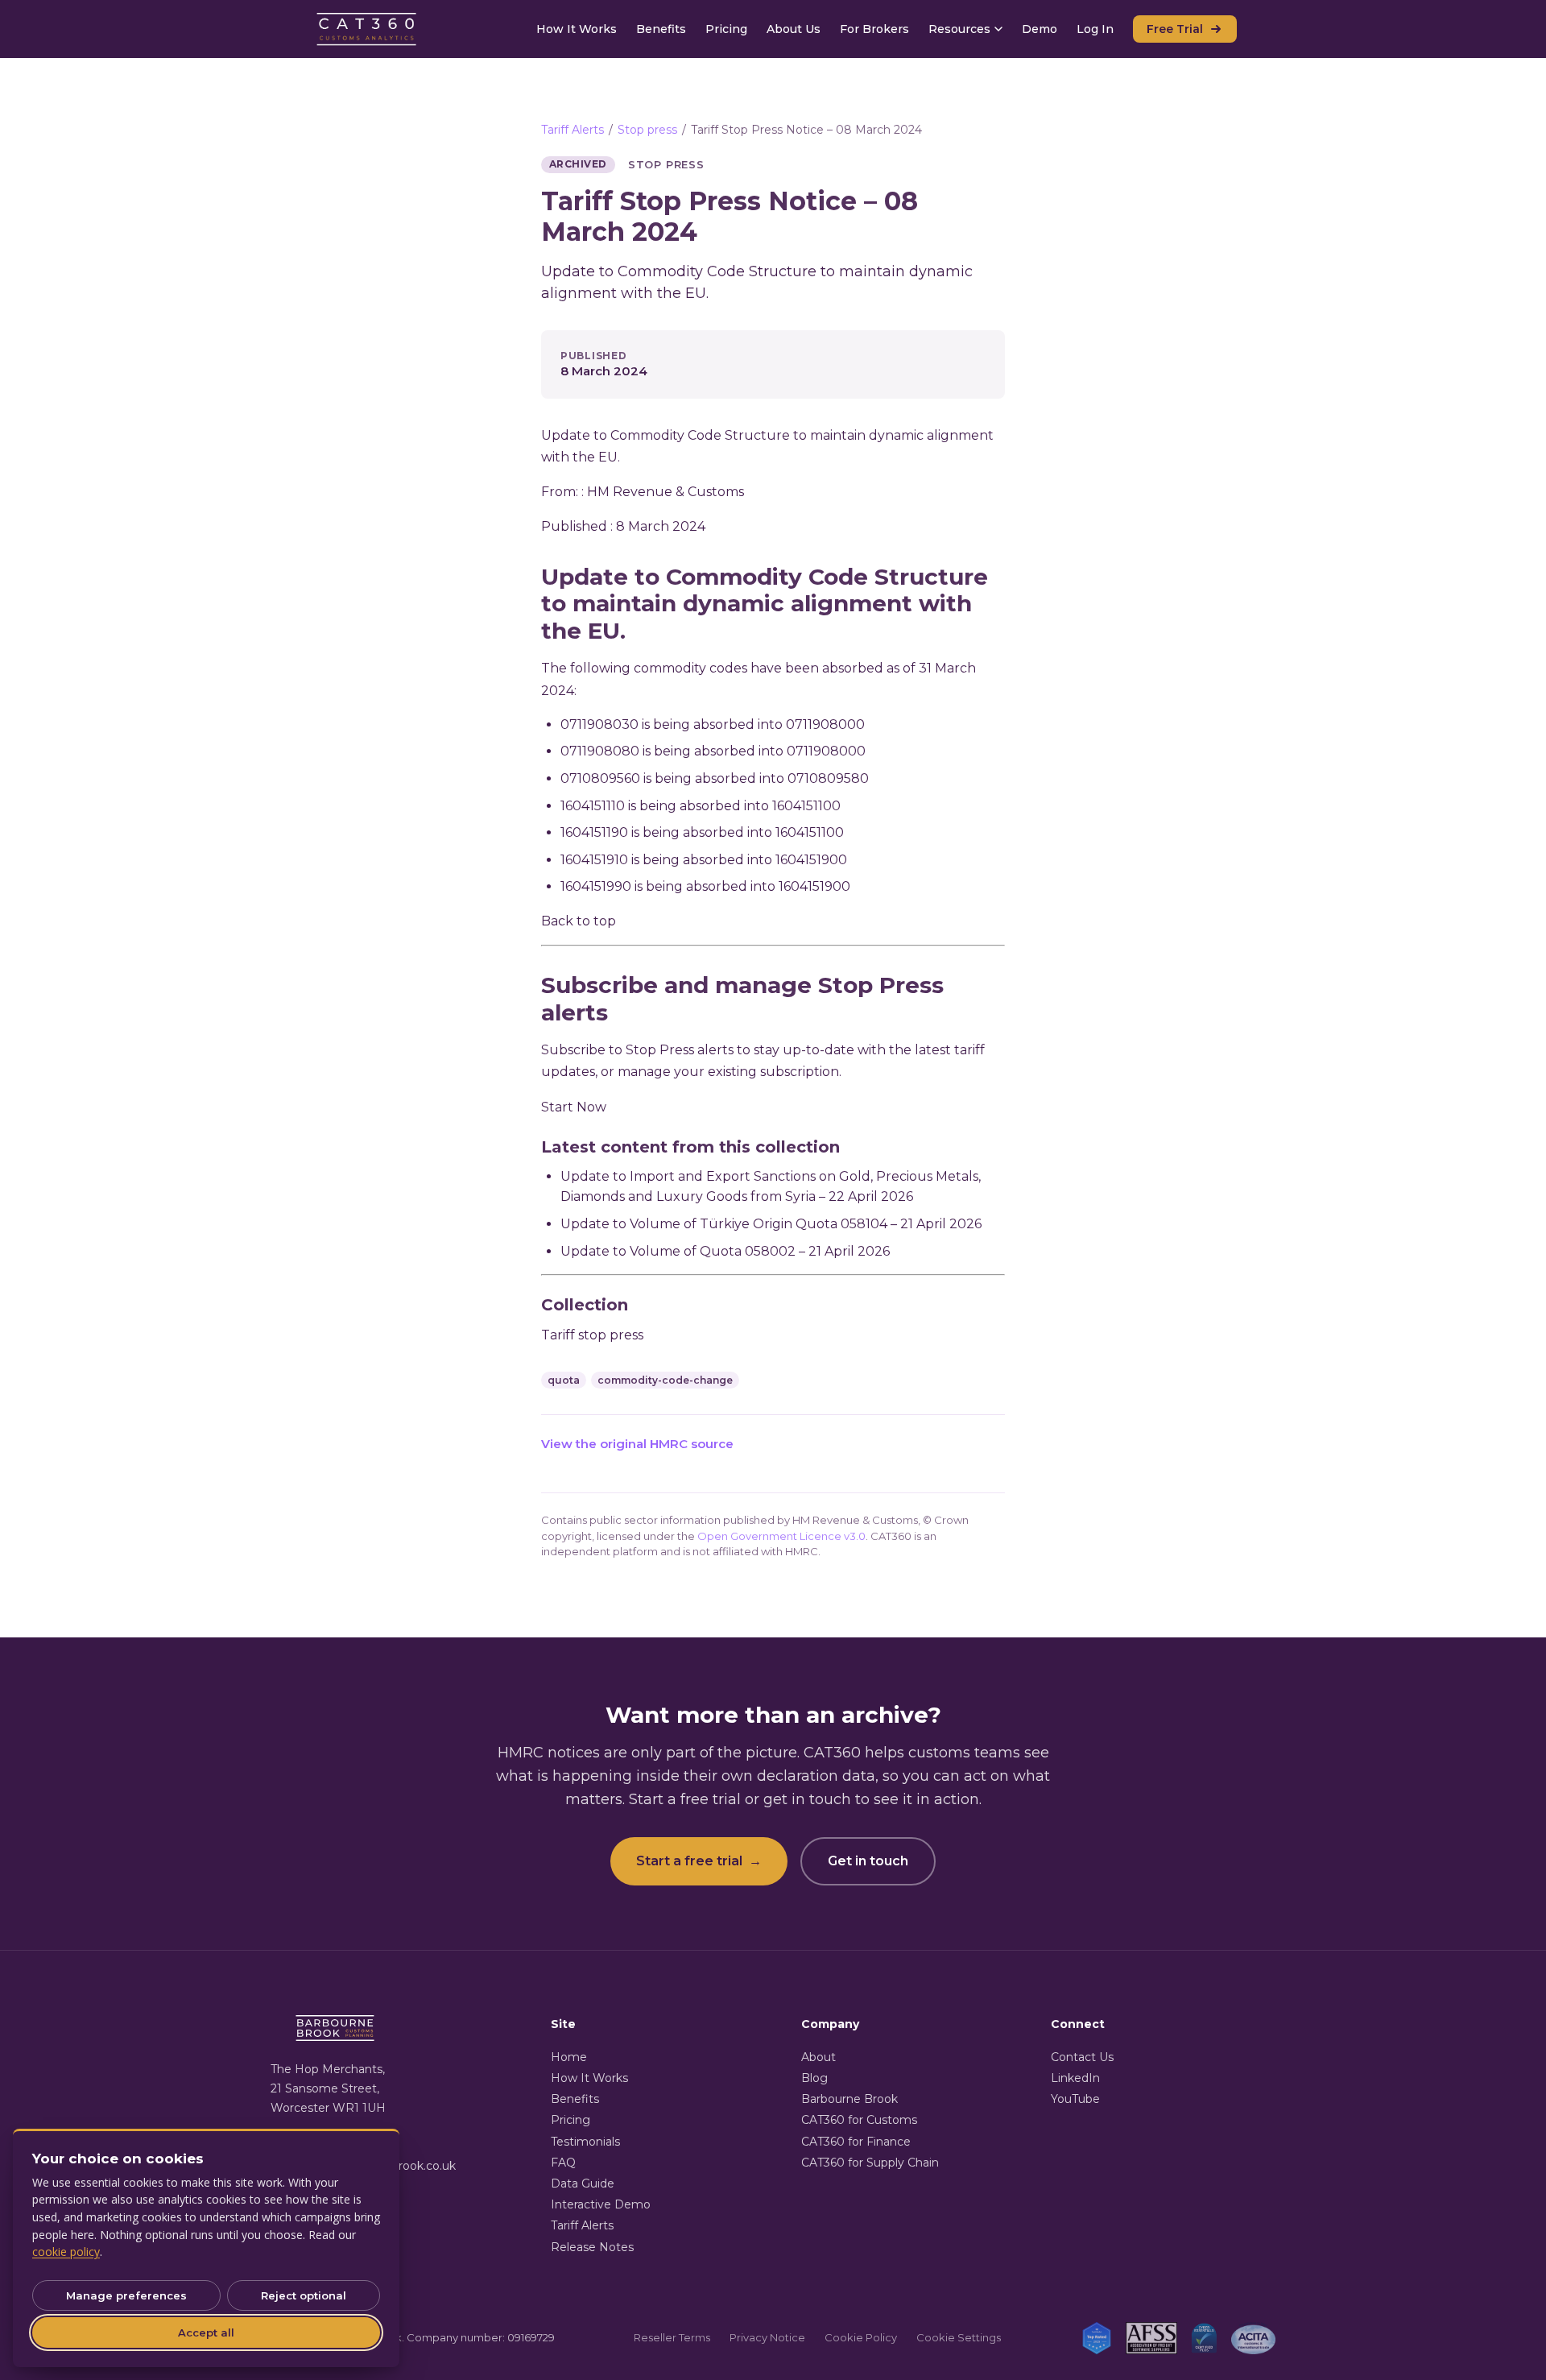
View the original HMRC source (637, 1444)
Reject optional (304, 2295)
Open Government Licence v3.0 (781, 1536)
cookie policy (66, 2252)
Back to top (579, 921)
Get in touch (868, 1861)
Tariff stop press (592, 1335)
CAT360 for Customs (859, 2120)
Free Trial (1175, 29)
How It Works (577, 29)
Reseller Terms (672, 2337)
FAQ (563, 2163)
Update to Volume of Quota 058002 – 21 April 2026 (725, 1251)
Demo (1040, 29)
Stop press (647, 130)
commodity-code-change (665, 1380)
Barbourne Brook (849, 2099)
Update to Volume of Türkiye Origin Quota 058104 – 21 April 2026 (771, 1224)
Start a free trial (699, 1861)
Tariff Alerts (573, 130)
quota (564, 1380)
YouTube (1075, 2099)
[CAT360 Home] (367, 29)
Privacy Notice (767, 2337)
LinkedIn (1075, 2078)
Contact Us (1082, 2057)
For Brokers (874, 29)
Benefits (661, 29)
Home (569, 2057)
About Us (794, 29)
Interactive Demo (601, 2204)
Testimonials (585, 2142)
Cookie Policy (861, 2337)
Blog (814, 2078)
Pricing (726, 29)
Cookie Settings (959, 2337)
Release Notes (592, 2247)
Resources (959, 29)
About (818, 2057)
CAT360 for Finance (856, 2142)
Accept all (206, 2332)
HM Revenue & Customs (666, 492)
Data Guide (583, 2183)
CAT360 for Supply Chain (870, 2163)
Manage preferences (126, 2295)
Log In (1095, 29)
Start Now (574, 1107)
